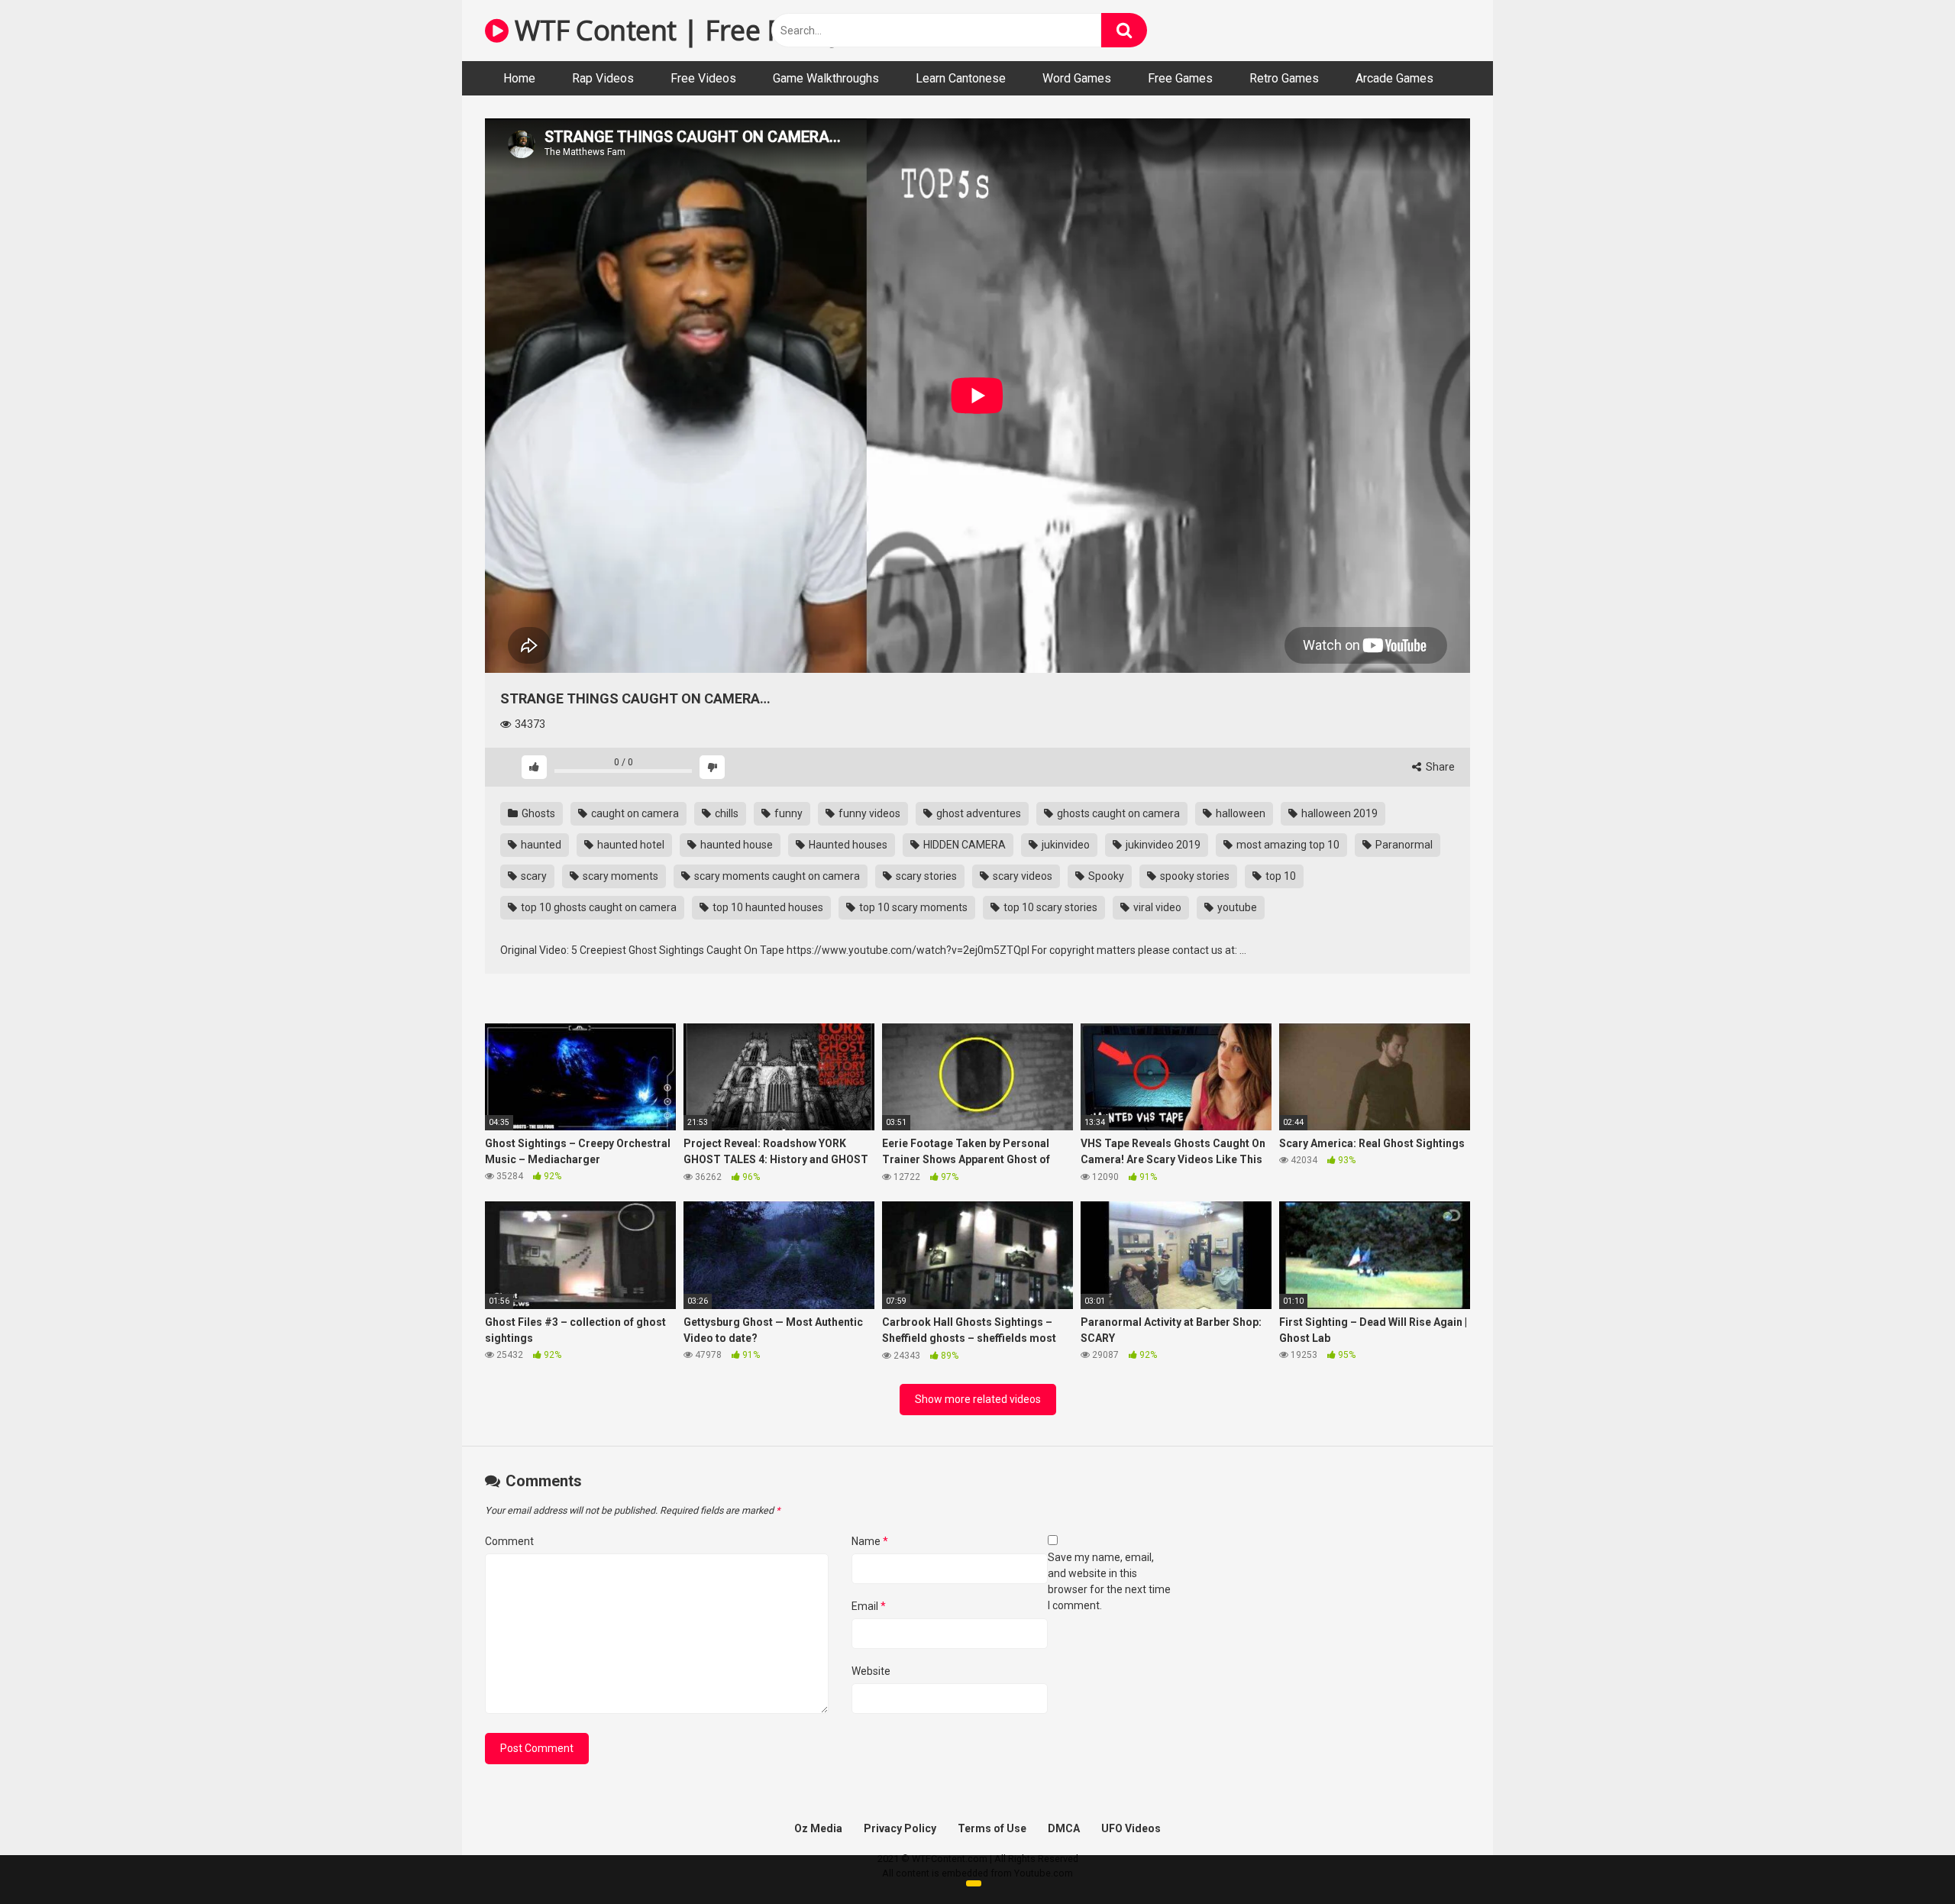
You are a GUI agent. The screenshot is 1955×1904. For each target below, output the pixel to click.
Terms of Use (992, 1828)
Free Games (1180, 78)
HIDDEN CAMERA (963, 845)
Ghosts (537, 813)
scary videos (1021, 876)
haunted (540, 845)
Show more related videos (978, 1399)
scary (533, 876)
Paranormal (1403, 845)
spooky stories (1194, 876)
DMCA (1064, 1828)
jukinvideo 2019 (1162, 845)
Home (519, 78)
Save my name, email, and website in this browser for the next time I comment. (1109, 1581)
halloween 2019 (1338, 813)
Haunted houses (847, 845)
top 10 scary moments (912, 907)
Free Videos (703, 78)
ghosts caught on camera (1117, 813)
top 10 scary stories (1049, 907)
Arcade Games (1394, 78)
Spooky (1105, 876)
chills (725, 813)
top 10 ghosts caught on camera (598, 907)
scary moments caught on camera (776, 876)
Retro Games (1284, 78)
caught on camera (634, 813)
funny (787, 813)
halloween (1239, 813)
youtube (1236, 907)
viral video (1156, 907)
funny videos (868, 813)
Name (870, 1541)
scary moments (619, 876)
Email (869, 1606)
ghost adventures (977, 813)
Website (871, 1671)
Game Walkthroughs (826, 78)
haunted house (735, 845)
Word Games (1077, 78)
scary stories (925, 876)
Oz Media (818, 1828)
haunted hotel (630, 845)
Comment (509, 1541)
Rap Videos (603, 78)
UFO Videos (1131, 1828)
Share (1439, 767)
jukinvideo (1065, 845)
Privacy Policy (900, 1828)
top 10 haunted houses (767, 907)
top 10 (1280, 876)
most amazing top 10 (1287, 845)
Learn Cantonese (961, 78)
